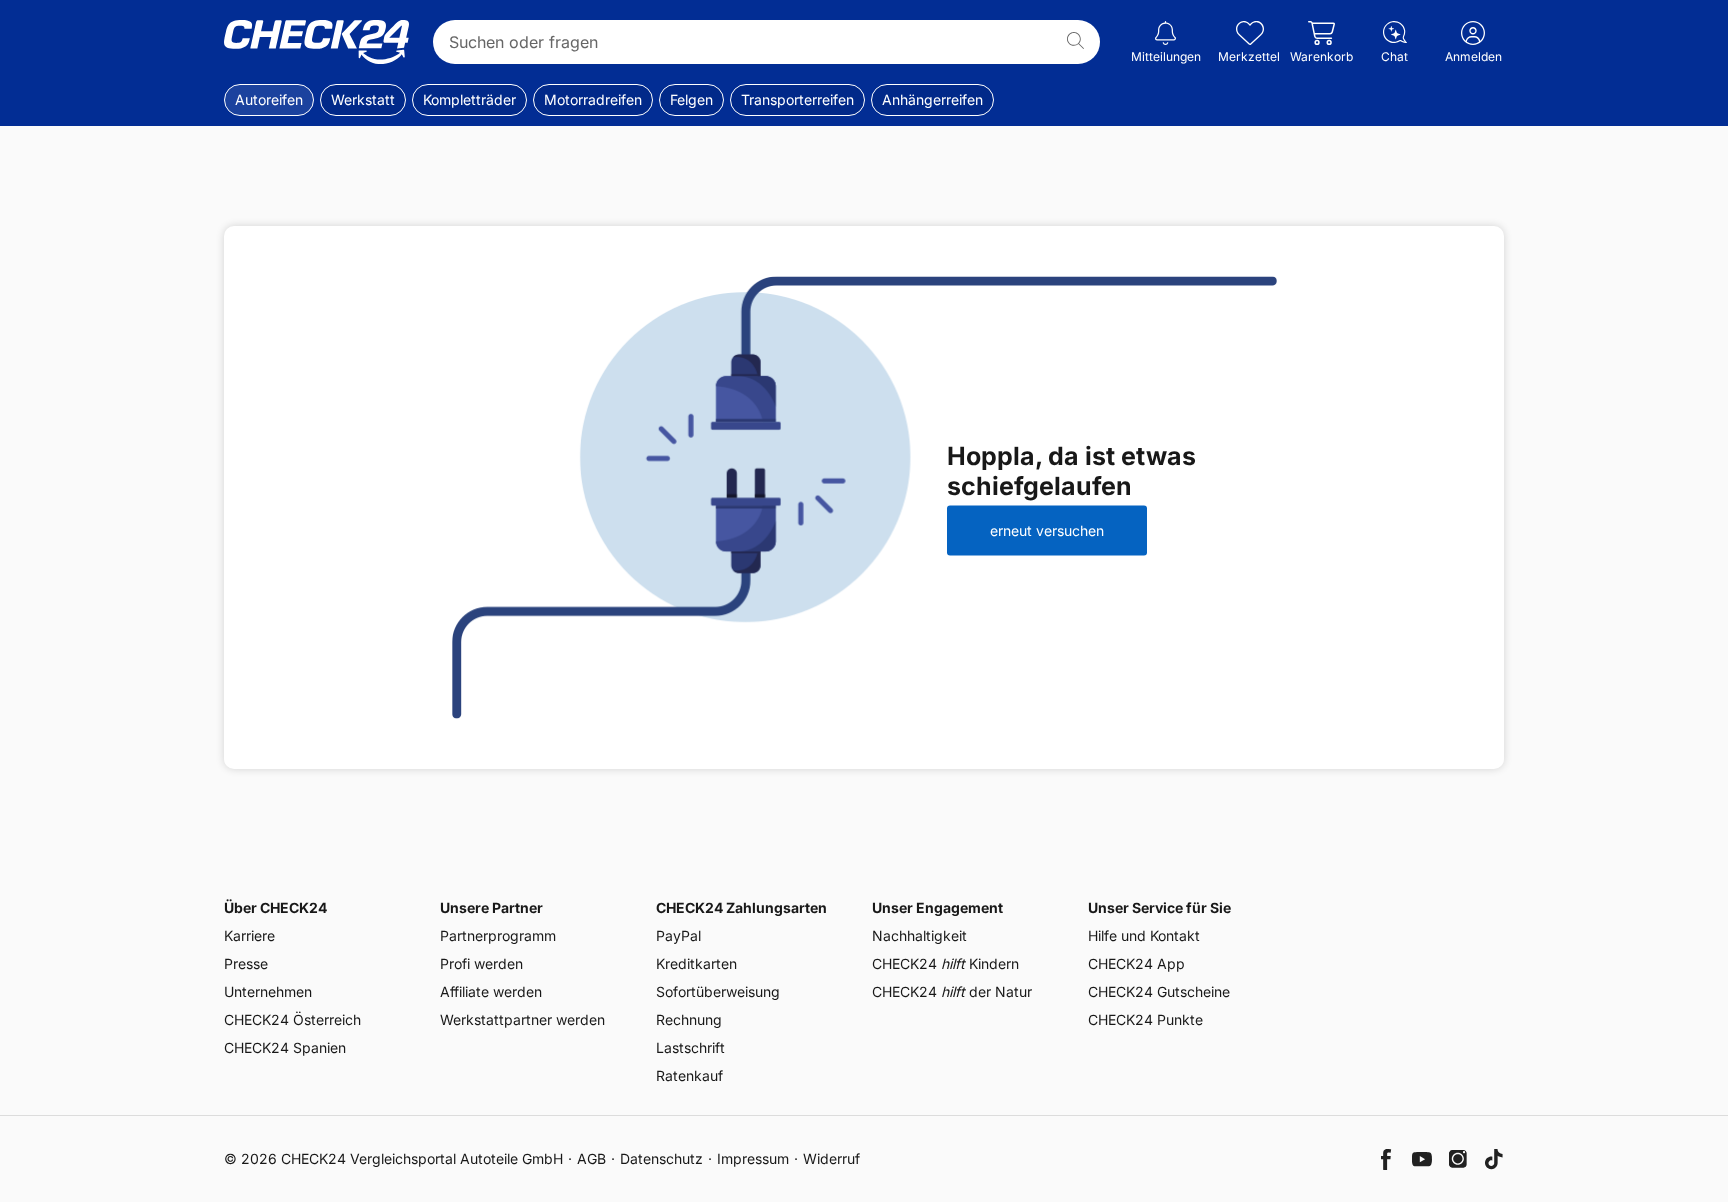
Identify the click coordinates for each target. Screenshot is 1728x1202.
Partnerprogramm (498, 935)
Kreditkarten (696, 963)
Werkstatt (363, 99)
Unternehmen (268, 991)
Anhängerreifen (932, 99)
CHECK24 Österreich (292, 1019)
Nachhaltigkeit (919, 935)
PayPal (678, 935)
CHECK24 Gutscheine (1159, 991)
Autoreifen (269, 99)
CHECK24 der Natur (952, 991)
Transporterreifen (797, 99)
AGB (591, 1158)
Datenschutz (661, 1158)
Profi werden (481, 963)
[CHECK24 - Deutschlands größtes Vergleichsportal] (316, 42)
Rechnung (689, 1019)
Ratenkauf (689, 1075)
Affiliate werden (491, 991)
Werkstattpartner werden (522, 1019)
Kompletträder (469, 99)
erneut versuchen (1047, 529)
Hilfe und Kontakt (1144, 935)
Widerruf (831, 1158)
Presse (246, 963)
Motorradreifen (593, 99)
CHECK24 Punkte (1145, 1019)
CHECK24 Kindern (945, 963)
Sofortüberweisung (718, 991)
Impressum (753, 1158)
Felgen (691, 99)
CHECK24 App (1136, 963)
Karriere (249, 935)
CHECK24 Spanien (285, 1047)
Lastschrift (690, 1047)
